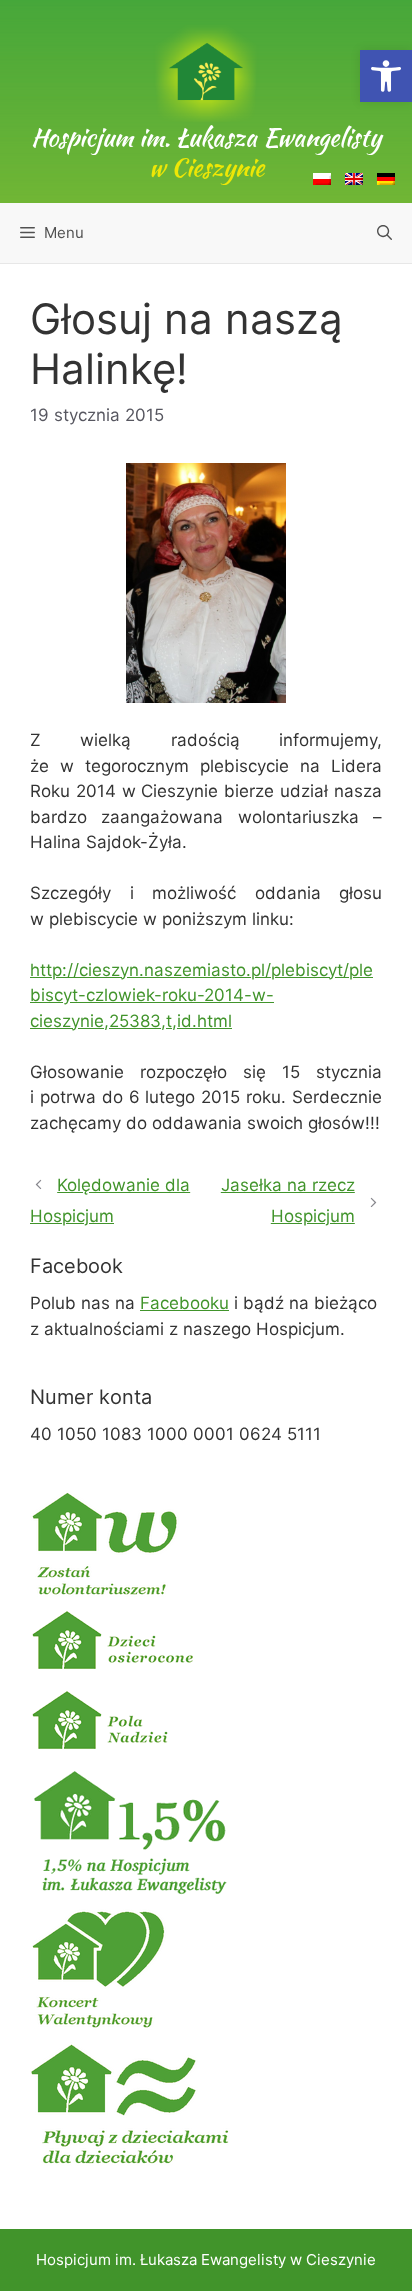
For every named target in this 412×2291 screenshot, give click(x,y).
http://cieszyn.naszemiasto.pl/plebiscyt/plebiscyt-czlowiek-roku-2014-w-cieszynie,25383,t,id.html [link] (201, 995)
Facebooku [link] (184, 1303)
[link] (386, 76)
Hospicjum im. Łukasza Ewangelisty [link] (206, 152)
